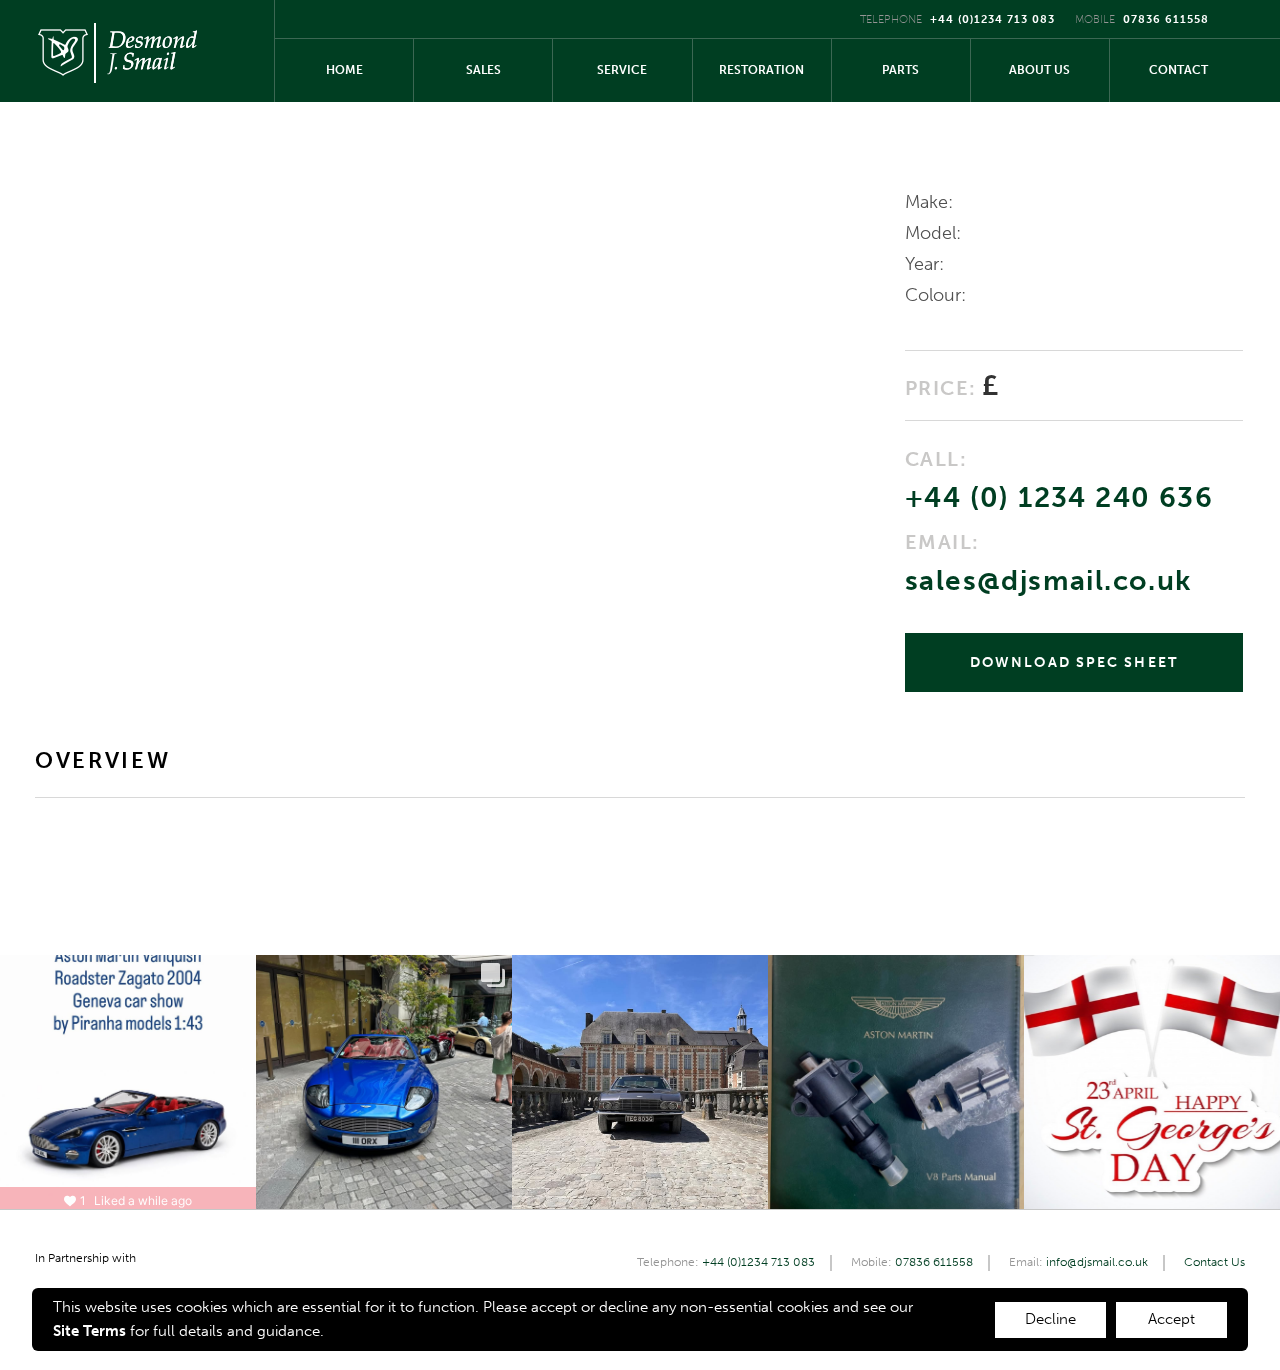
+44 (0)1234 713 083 (992, 19)
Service (622, 70)
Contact (1178, 70)
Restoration (761, 70)
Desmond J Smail (117, 51)
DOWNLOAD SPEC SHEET (1074, 662)
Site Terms (89, 1331)
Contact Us (1214, 1262)
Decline (1050, 1319)
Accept (1171, 1319)
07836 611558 (1166, 19)
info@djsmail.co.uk (1097, 1262)
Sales (483, 70)
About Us (1039, 70)
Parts (900, 70)
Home (344, 70)
